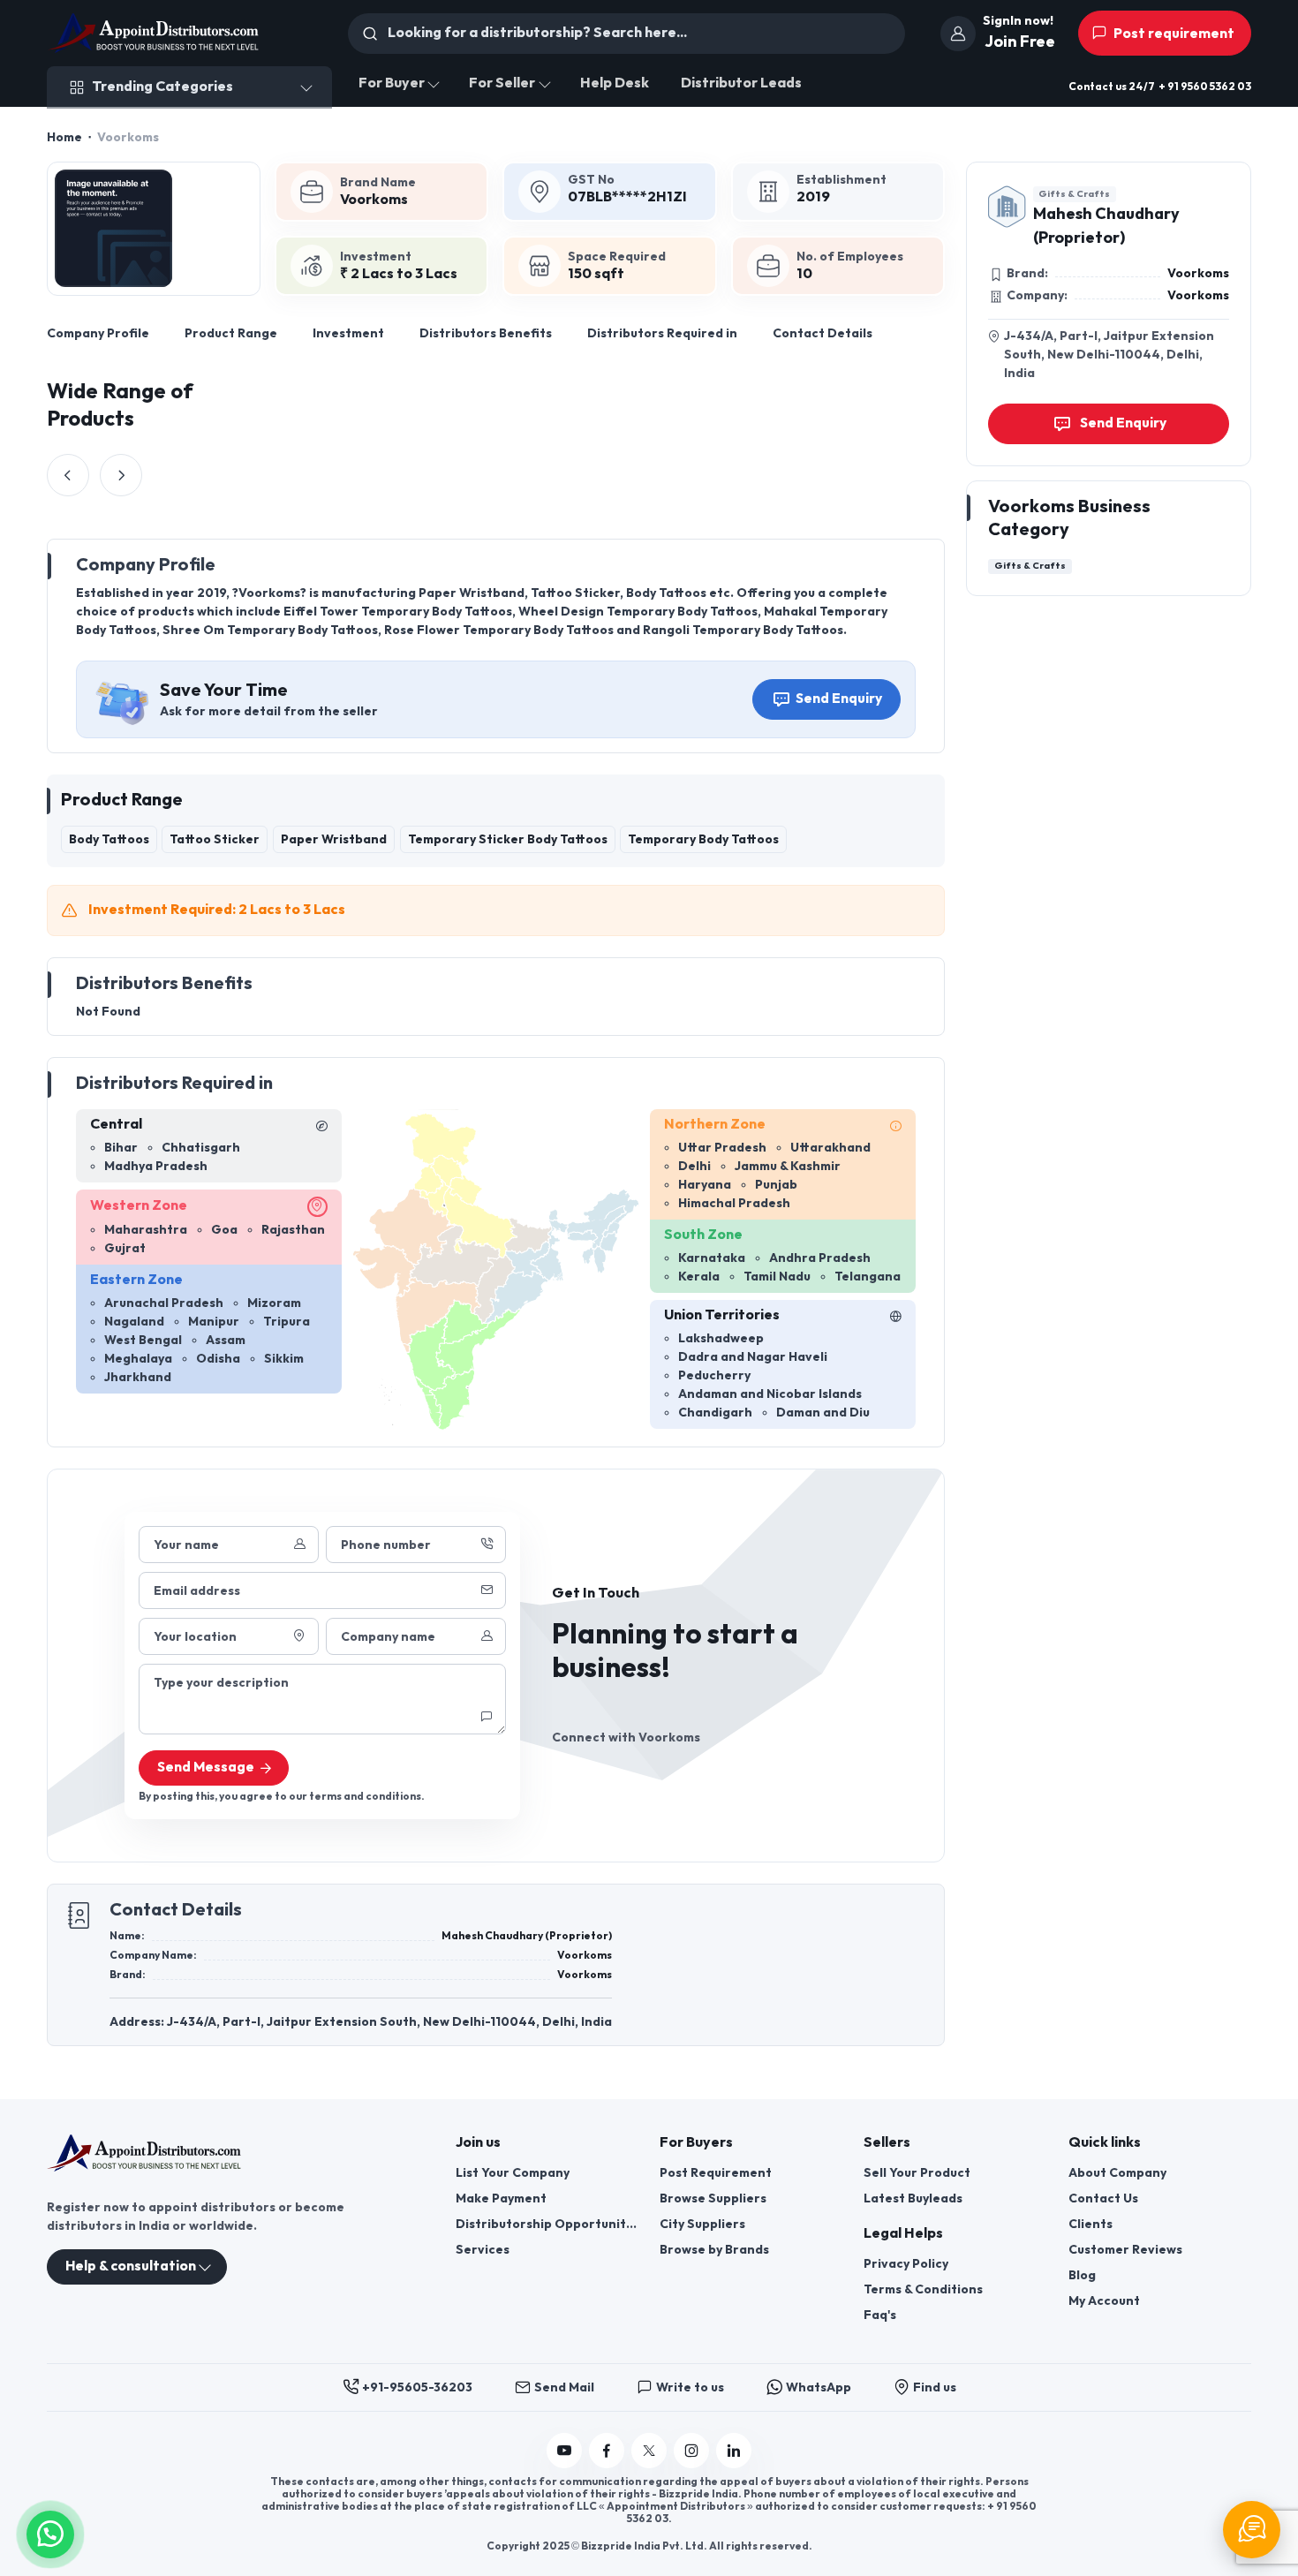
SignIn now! (1018, 21)
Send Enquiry (839, 699)
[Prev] (68, 475)
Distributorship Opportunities (547, 2224)
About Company (1117, 2173)
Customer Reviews (1125, 2250)
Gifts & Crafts (1074, 194)
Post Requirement (716, 2173)
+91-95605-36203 (417, 2387)
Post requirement (1173, 34)
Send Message (206, 1768)
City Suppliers (702, 2224)
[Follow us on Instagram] (691, 2451)
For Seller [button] (502, 83)
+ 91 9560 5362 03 (1205, 87)
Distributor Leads (741, 83)
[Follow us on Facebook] (607, 2451)
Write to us (690, 2387)
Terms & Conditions (923, 2289)
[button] (50, 2532)
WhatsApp (819, 2387)
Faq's (880, 2315)
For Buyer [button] (392, 83)
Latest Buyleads (913, 2198)
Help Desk (615, 83)
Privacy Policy (906, 2264)
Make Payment (501, 2198)
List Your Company (513, 2173)
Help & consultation (131, 2266)
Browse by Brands (714, 2250)
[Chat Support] (1252, 2530)
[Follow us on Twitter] (649, 2451)
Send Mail (564, 2387)
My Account (1104, 2301)
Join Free (1020, 42)
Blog (1082, 2275)
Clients (1090, 2224)
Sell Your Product (917, 2173)
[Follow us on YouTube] (564, 2451)
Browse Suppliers (713, 2198)
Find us (935, 2387)
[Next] (121, 475)
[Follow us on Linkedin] (734, 2451)
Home (64, 137)
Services (483, 2250)
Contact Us (1103, 2198)
